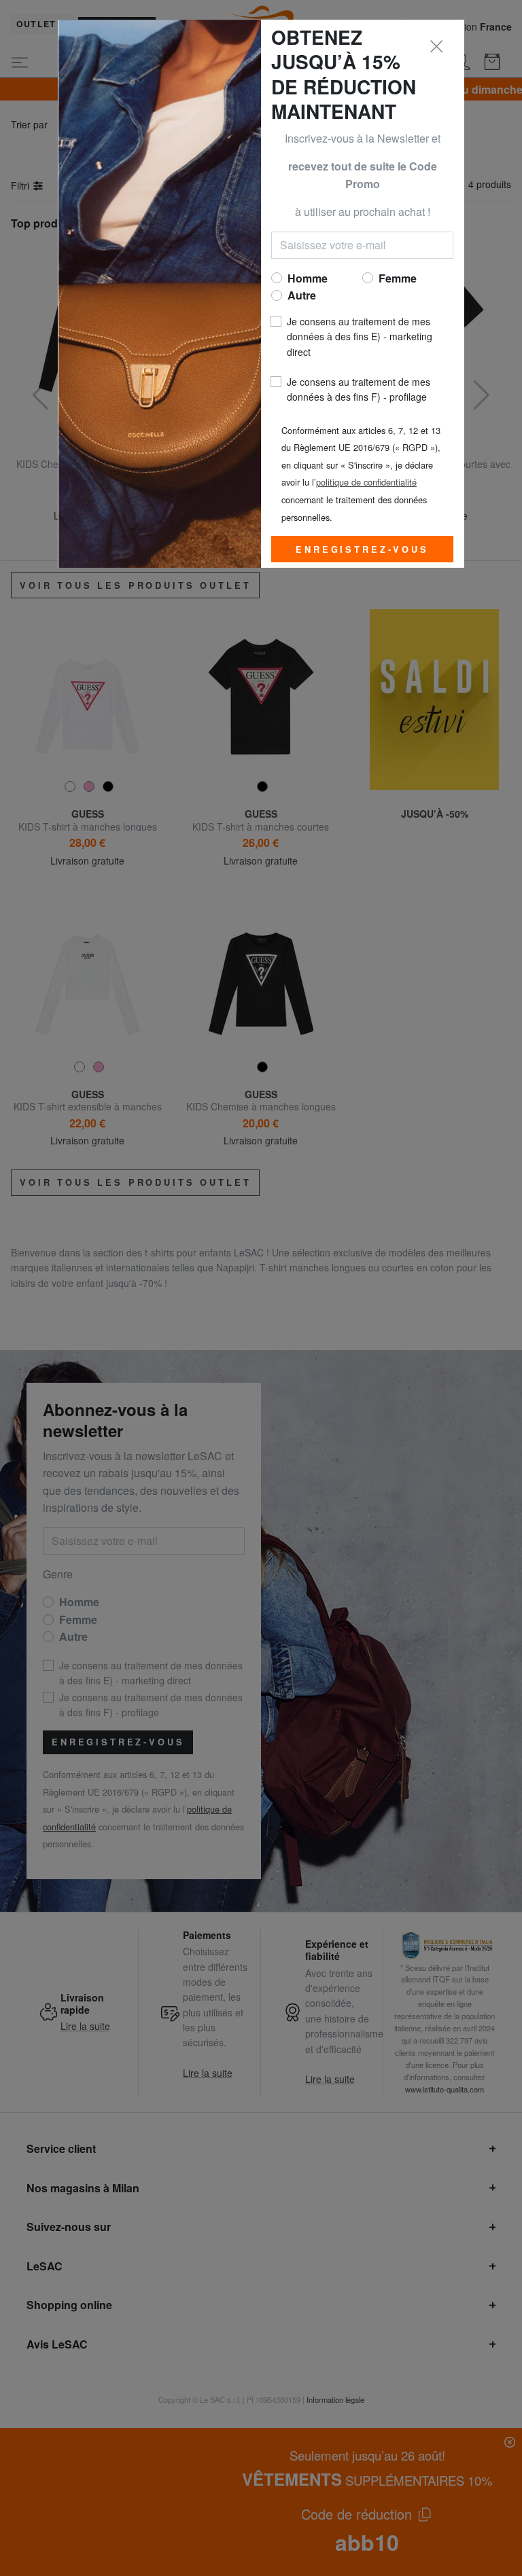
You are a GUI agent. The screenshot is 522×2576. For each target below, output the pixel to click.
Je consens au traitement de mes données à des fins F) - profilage (359, 389)
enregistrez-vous (362, 549)
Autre (302, 295)
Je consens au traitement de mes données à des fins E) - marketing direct (360, 337)
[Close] (437, 47)
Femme (398, 278)
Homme (308, 278)
